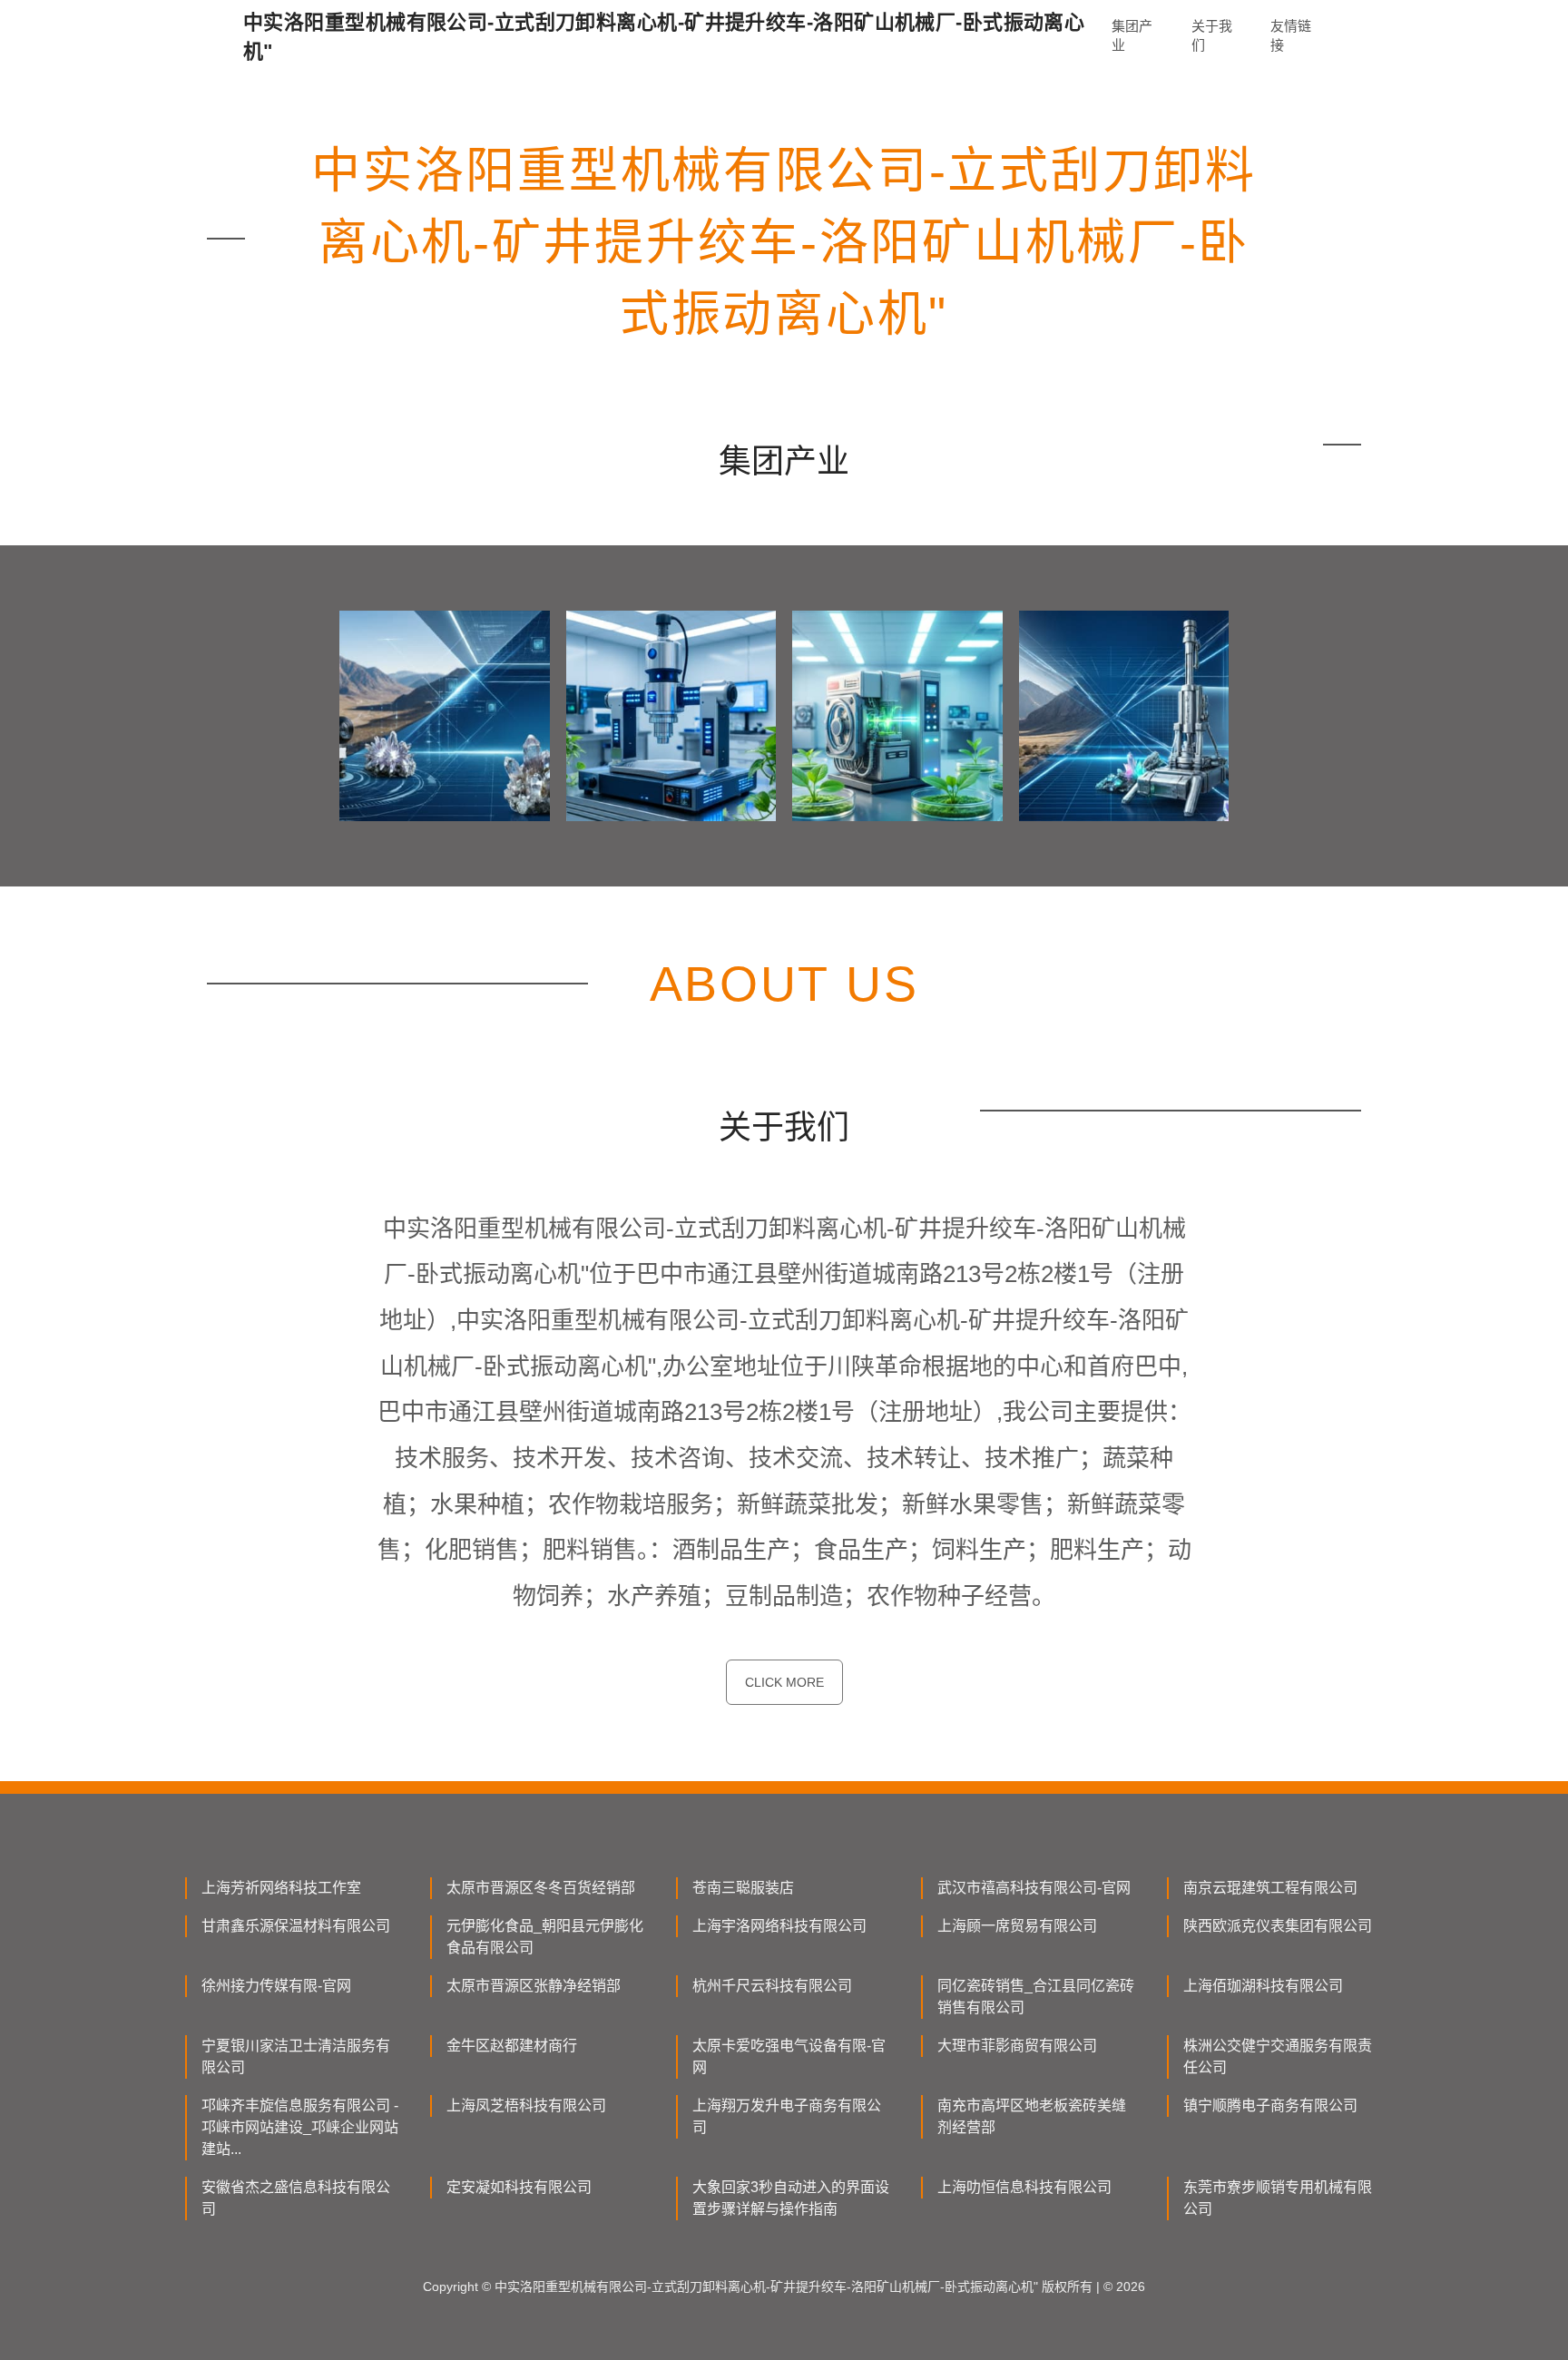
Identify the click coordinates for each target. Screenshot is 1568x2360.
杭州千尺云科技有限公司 (772, 1986)
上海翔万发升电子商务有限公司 (787, 2116)
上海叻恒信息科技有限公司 (1024, 2187)
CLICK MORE (784, 1682)
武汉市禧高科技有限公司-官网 (1034, 1888)
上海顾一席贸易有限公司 (1017, 1926)
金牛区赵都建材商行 (512, 2046)
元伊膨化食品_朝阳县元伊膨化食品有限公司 (545, 1937)
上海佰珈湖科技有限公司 (1263, 1986)
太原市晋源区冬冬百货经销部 (541, 1888)
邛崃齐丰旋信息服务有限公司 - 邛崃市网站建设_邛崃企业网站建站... (300, 2127)
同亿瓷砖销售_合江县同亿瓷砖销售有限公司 (1036, 1997)
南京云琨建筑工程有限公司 (1270, 1888)
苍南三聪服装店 (743, 1888)
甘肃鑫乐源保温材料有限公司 (296, 1926)
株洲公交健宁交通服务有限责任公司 (1278, 2056)
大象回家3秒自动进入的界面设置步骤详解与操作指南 (791, 2198)
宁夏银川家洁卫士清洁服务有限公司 (296, 2056)
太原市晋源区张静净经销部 (534, 1986)
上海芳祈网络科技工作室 (281, 1888)
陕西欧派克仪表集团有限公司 (1278, 1926)
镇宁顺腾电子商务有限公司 (1270, 2105)
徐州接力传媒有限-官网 (276, 1986)
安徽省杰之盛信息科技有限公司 (296, 2198)
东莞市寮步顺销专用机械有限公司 (1278, 2198)
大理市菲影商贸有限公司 (1017, 2046)
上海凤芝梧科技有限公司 (526, 2105)
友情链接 (1291, 35)
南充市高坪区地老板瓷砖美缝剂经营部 (1032, 2116)
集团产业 (1132, 35)
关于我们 (1212, 35)
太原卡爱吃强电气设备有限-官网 (789, 2056)
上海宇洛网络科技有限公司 (779, 1926)
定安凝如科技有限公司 (519, 2187)
